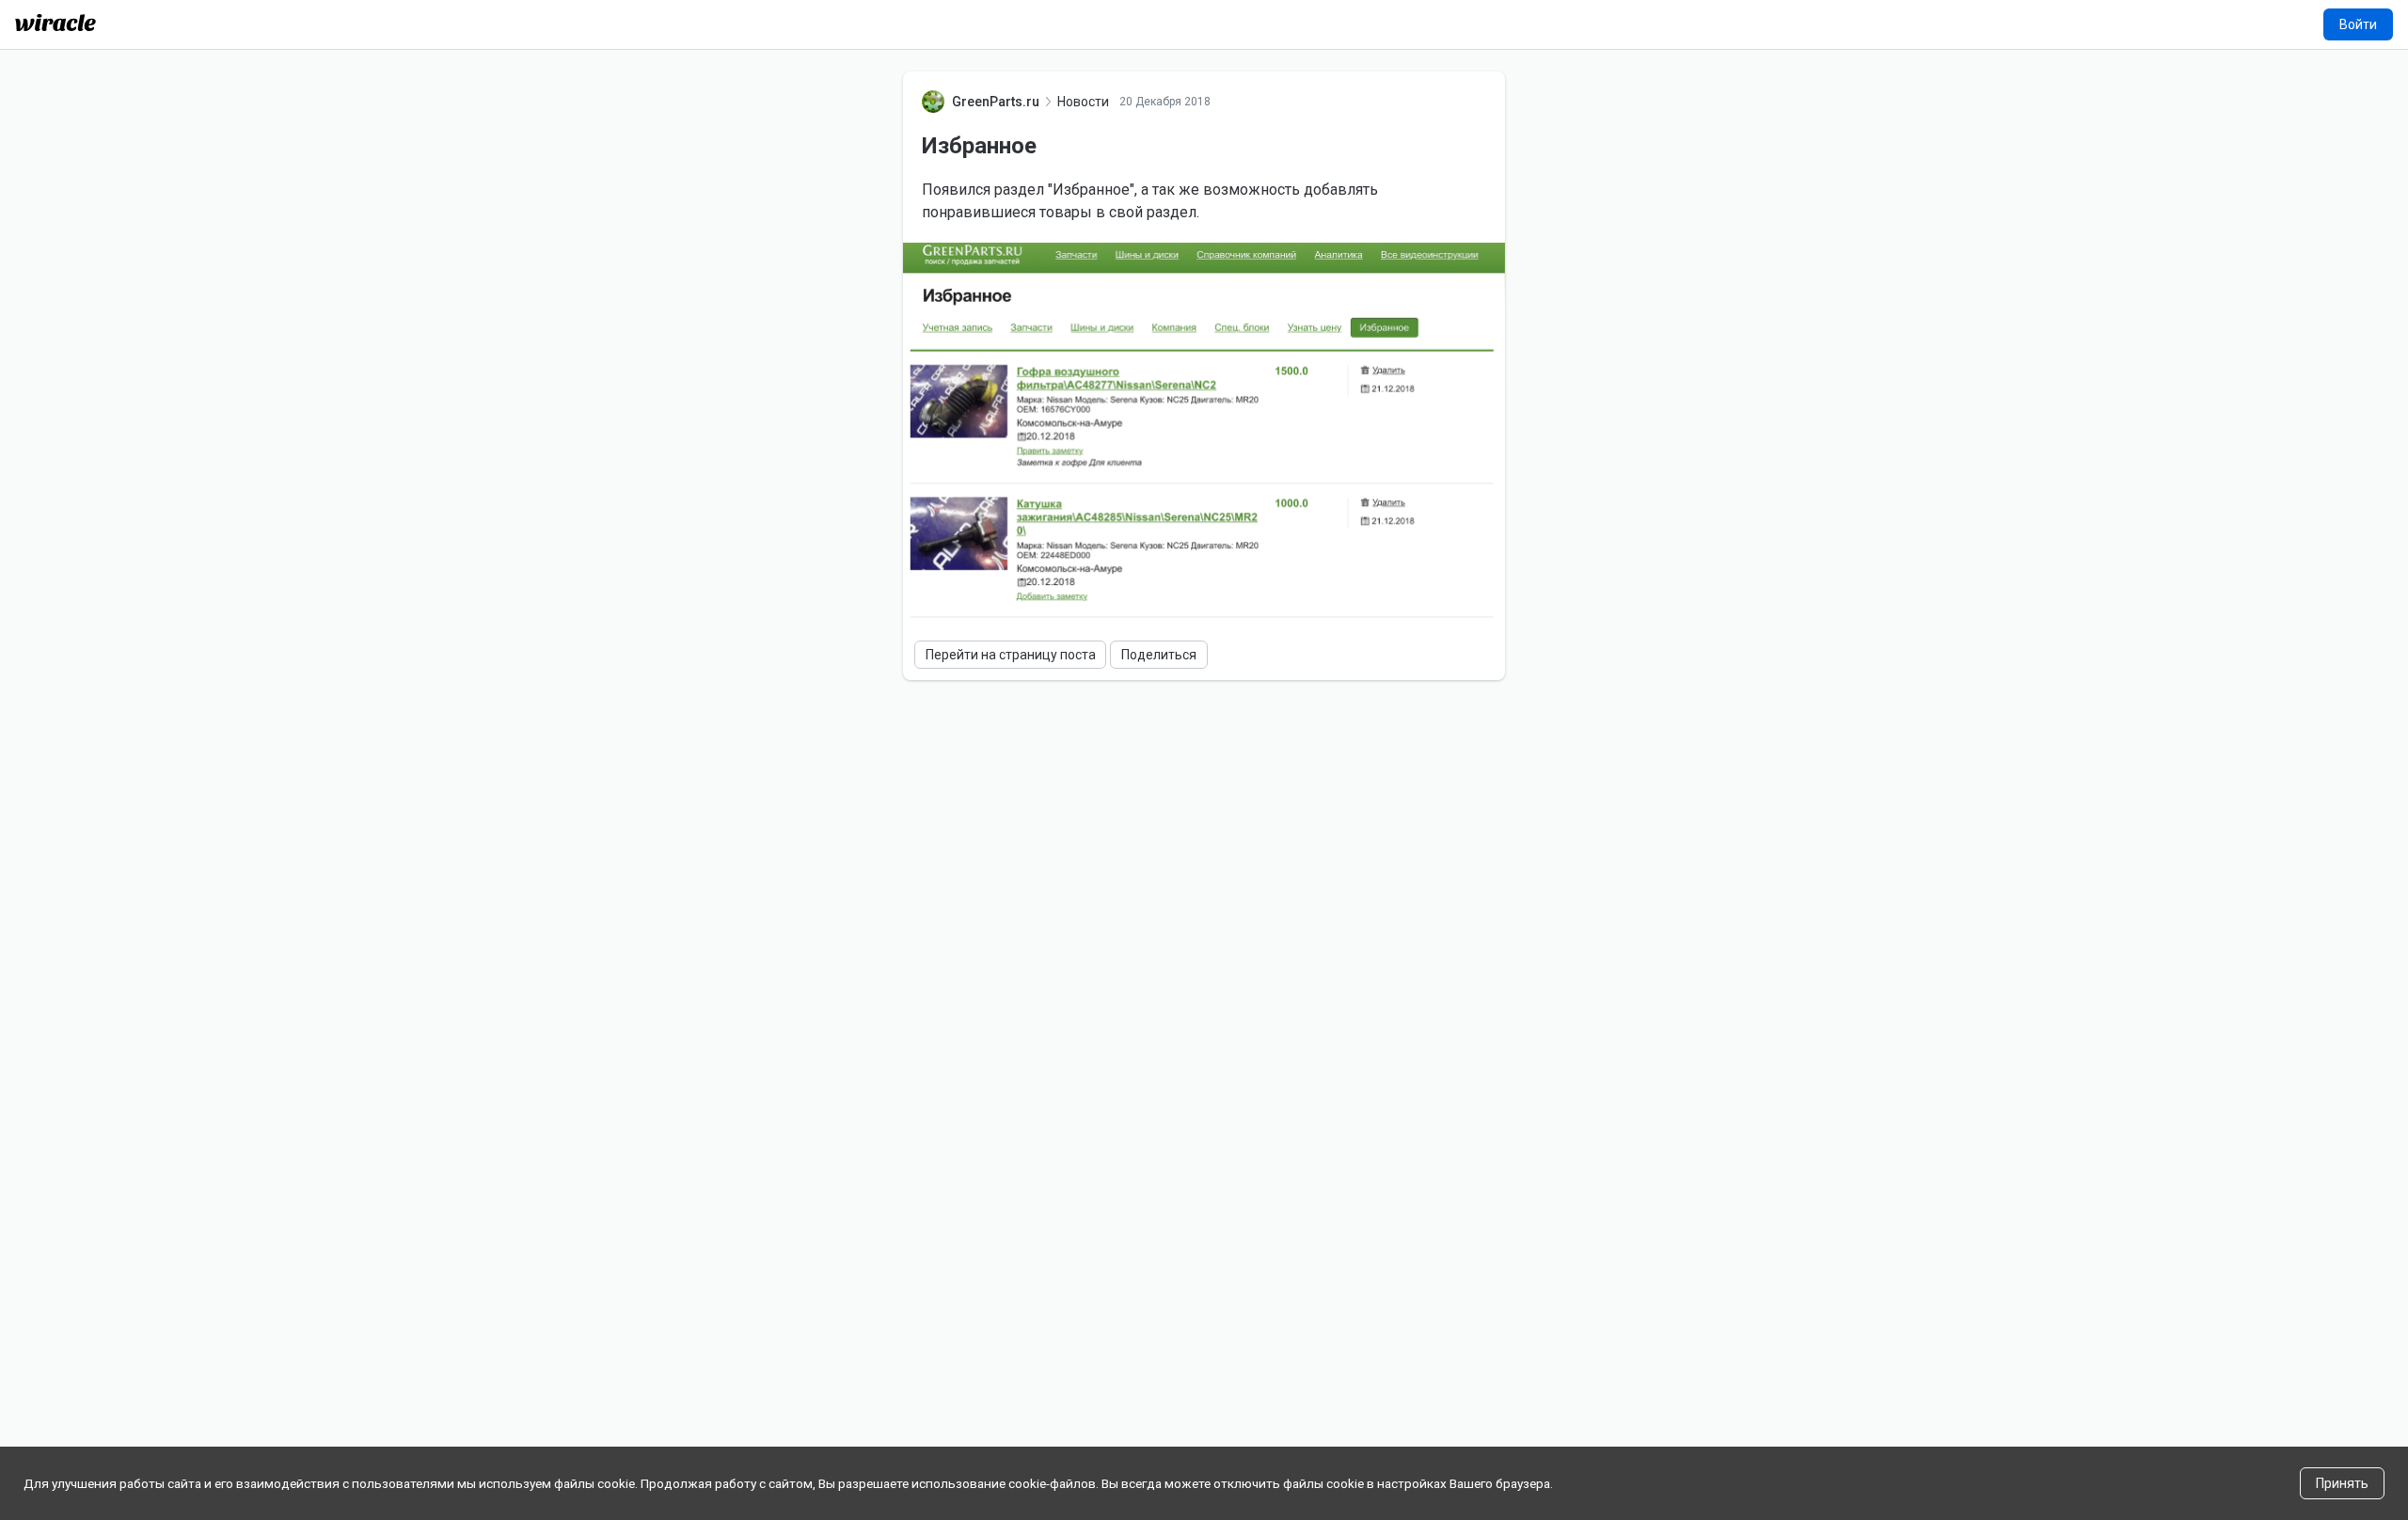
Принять (2342, 1483)
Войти (2358, 24)
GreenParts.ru (996, 102)
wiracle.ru (55, 23)
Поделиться (1159, 655)
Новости (1083, 102)
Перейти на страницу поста (1011, 655)
